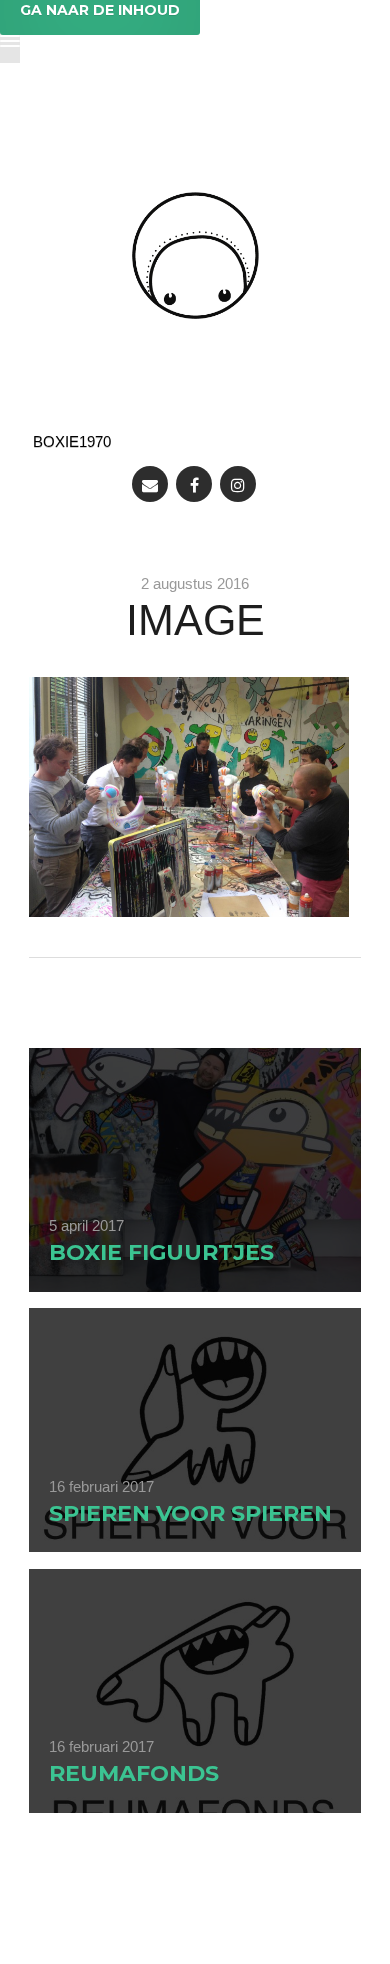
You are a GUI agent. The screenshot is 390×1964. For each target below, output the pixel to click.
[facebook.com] (194, 484)
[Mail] (150, 484)
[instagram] (238, 484)
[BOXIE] (195, 255)
